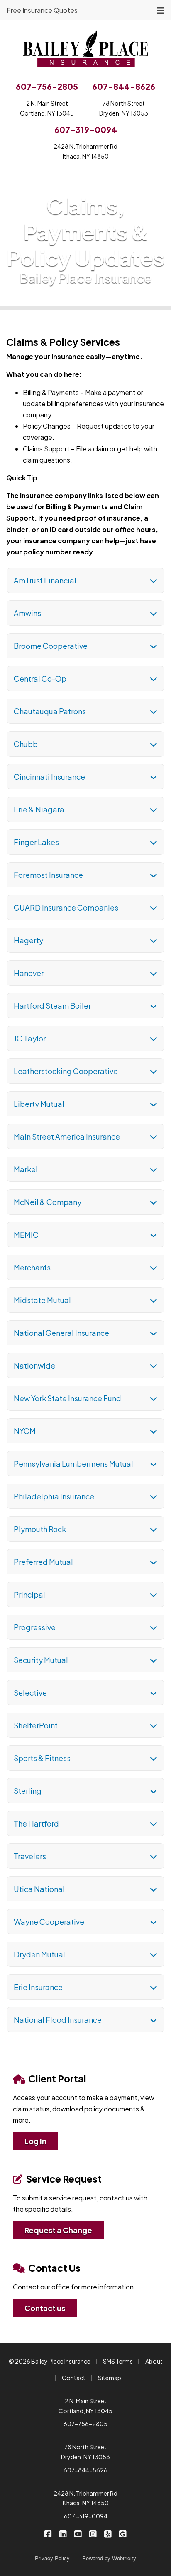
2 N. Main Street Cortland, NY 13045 (85, 2406)
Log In (35, 2141)
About (154, 2361)
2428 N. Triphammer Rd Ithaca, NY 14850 (85, 2498)
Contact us (45, 2308)
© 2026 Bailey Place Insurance (50, 2361)
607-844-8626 (85, 2470)
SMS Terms (118, 2361)
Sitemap (110, 2378)
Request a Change (58, 2230)
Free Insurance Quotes (42, 10)
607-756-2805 (85, 2424)
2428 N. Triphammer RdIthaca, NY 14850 (85, 151)
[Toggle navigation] (161, 10)
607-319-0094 (86, 2516)
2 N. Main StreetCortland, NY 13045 (47, 108)
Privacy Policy (52, 2558)
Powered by (109, 2558)
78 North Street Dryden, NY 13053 (85, 2452)
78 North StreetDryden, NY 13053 (124, 108)
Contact (74, 2378)
